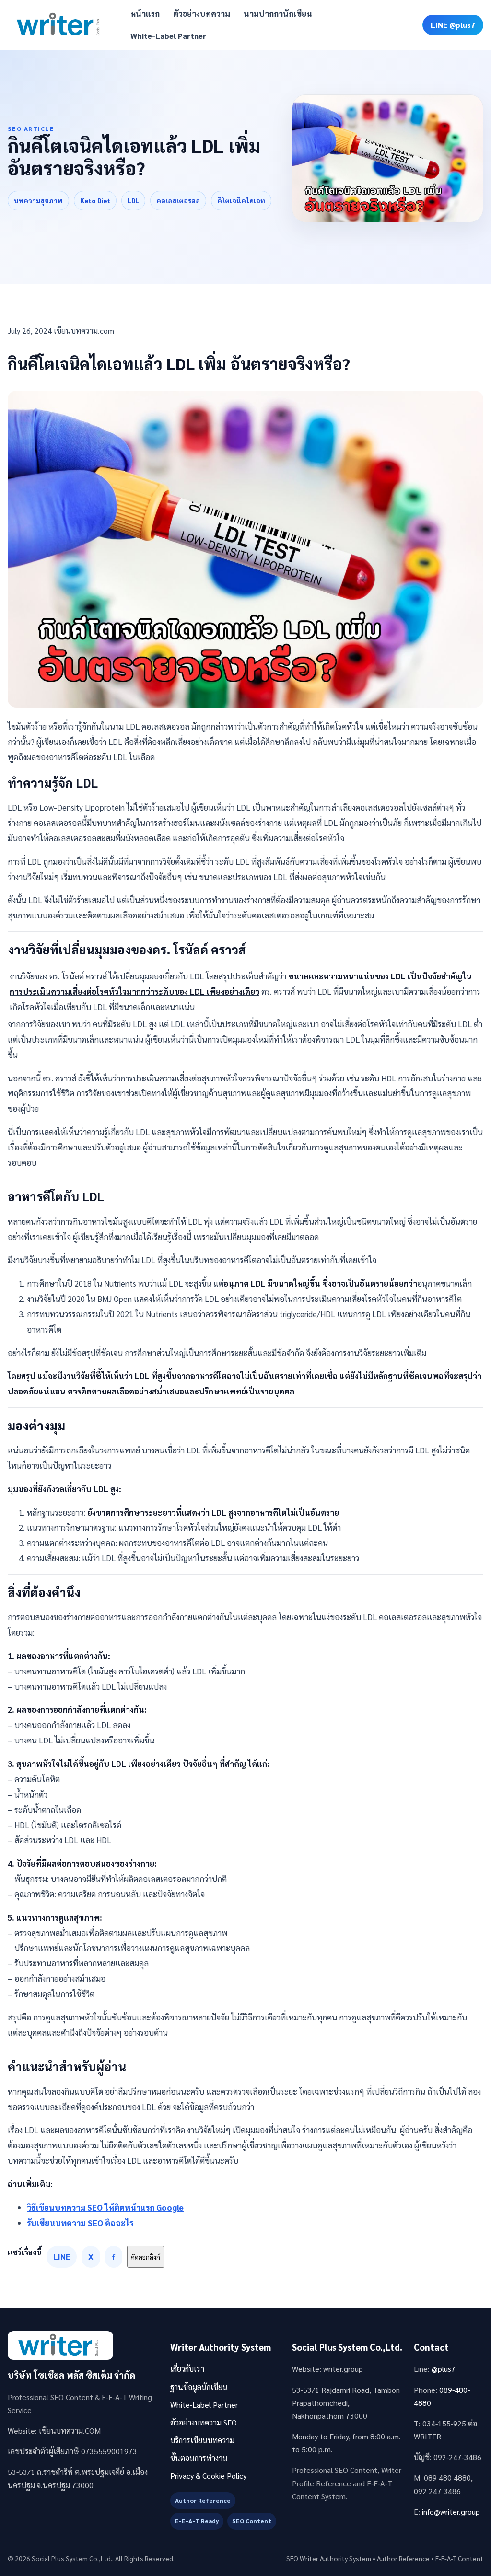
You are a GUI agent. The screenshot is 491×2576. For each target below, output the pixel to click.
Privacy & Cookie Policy (208, 2476)
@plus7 (444, 2369)
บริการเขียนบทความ (202, 2440)
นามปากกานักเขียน (278, 14)
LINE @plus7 (453, 25)
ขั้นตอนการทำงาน (199, 2458)
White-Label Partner (168, 36)
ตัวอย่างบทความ (202, 14)
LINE (62, 2257)
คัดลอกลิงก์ (146, 2257)
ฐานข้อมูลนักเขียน (199, 2387)
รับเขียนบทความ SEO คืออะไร (80, 2223)
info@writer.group (451, 2512)
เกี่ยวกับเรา (187, 2369)
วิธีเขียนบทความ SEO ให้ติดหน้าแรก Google (105, 2207)
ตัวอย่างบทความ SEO (204, 2422)
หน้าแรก (145, 14)
